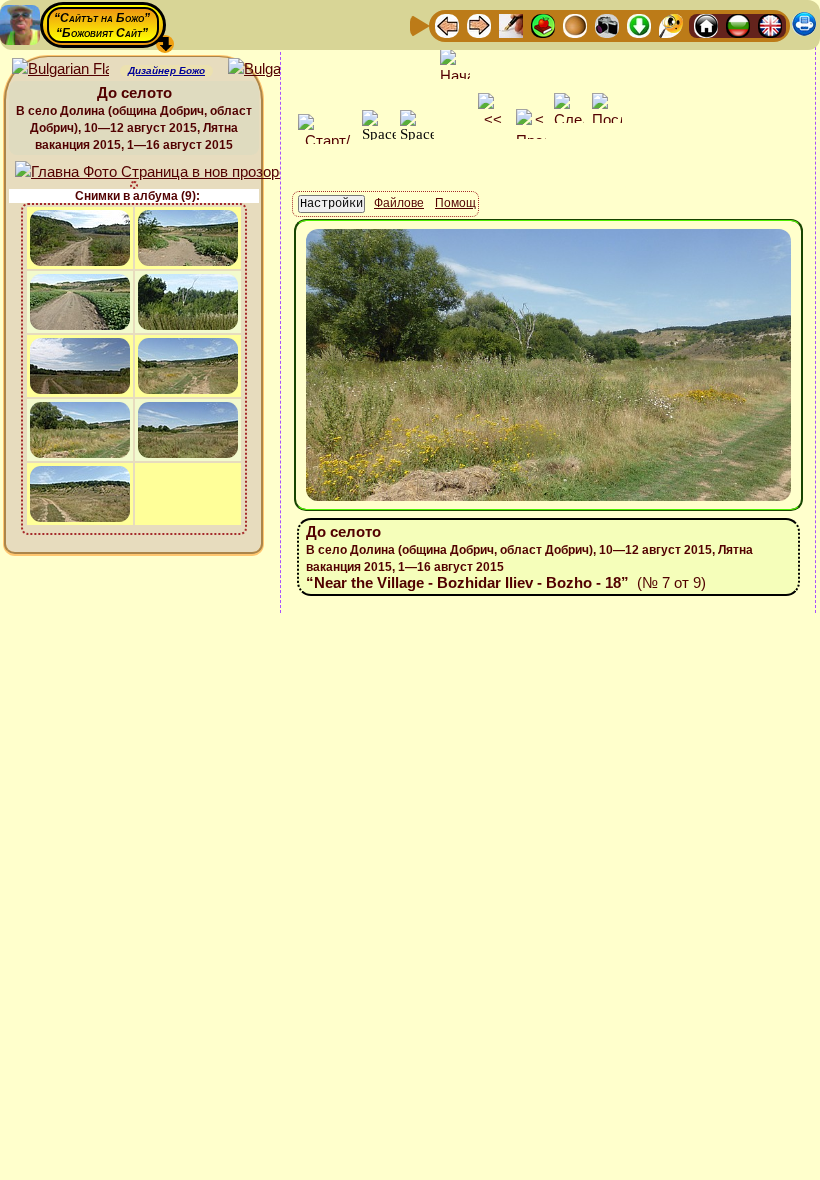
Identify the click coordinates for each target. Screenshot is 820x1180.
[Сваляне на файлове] (639, 24)
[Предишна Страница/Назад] (447, 24)
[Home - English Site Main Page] (770, 24)
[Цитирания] (543, 24)
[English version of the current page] (60, 69)
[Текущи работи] (575, 24)
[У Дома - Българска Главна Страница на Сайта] (738, 24)
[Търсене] (671, 24)
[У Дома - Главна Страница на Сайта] (706, 24)
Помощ (455, 203)
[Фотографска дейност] (607, 24)
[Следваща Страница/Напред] (479, 24)
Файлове (399, 203)
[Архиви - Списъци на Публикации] (511, 24)
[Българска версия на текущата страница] (276, 69)
